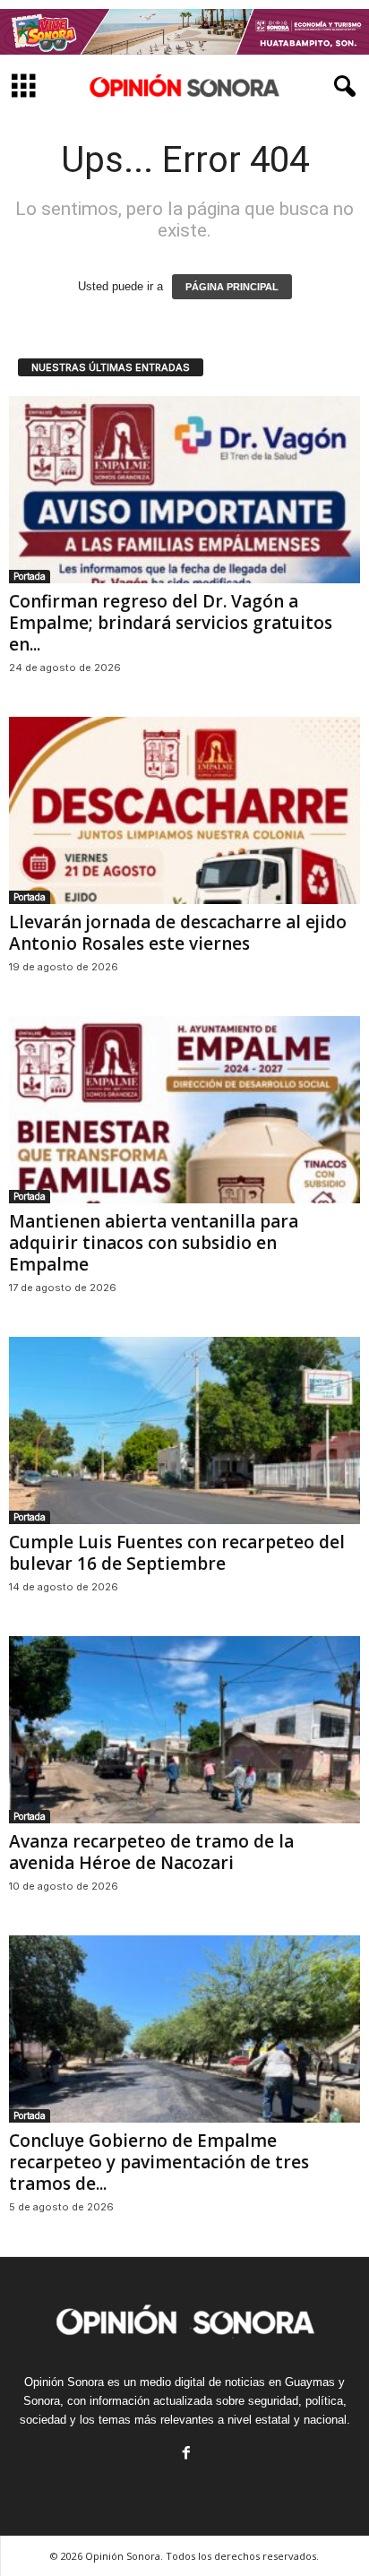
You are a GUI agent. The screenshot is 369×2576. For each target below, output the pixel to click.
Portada (30, 576)
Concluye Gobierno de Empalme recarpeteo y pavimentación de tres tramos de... (159, 2162)
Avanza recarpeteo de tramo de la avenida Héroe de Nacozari (151, 1852)
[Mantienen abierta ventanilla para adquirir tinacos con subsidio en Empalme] (184, 1110)
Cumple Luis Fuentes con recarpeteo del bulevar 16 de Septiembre (177, 1553)
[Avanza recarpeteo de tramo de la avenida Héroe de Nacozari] (184, 1730)
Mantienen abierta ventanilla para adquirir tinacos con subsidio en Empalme (154, 1243)
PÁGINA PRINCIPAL (232, 287)
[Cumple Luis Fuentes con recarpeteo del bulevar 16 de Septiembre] (184, 1430)
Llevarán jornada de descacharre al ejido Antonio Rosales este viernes (178, 933)
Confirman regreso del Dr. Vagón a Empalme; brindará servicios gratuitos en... (171, 623)
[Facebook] (184, 2455)
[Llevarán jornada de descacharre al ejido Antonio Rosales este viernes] (184, 810)
